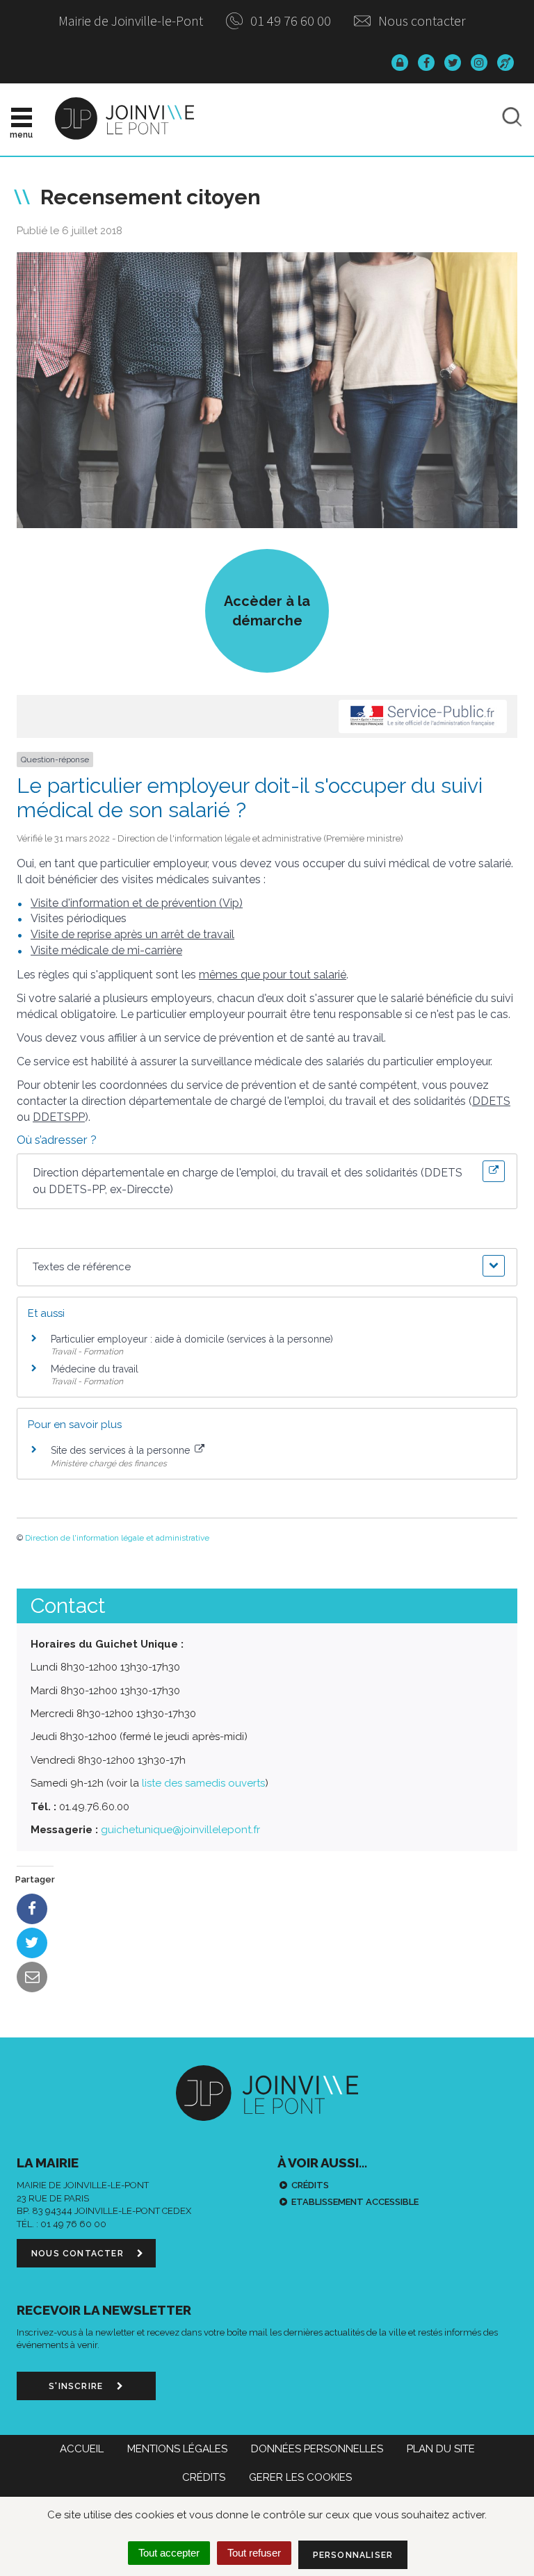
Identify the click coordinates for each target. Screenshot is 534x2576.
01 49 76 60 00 (289, 20)
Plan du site (441, 2449)
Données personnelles (317, 2449)
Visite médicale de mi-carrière (106, 950)
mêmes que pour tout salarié (273, 975)
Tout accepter (169, 2553)
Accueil (82, 2449)
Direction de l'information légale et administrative (117, 1538)
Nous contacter (421, 20)
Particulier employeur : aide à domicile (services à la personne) (192, 1339)
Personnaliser (353, 2555)
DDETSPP (59, 1117)
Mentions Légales (177, 2449)
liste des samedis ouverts (203, 1783)
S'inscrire (77, 2386)
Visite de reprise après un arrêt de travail (132, 934)
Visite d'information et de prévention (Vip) (137, 903)
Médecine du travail (95, 1369)
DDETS (491, 1101)
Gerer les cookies (300, 2477)
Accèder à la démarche (267, 611)
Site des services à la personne (122, 1450)
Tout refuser (254, 2553)
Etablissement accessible (355, 2202)
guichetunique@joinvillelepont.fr (180, 1830)
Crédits (310, 2185)
